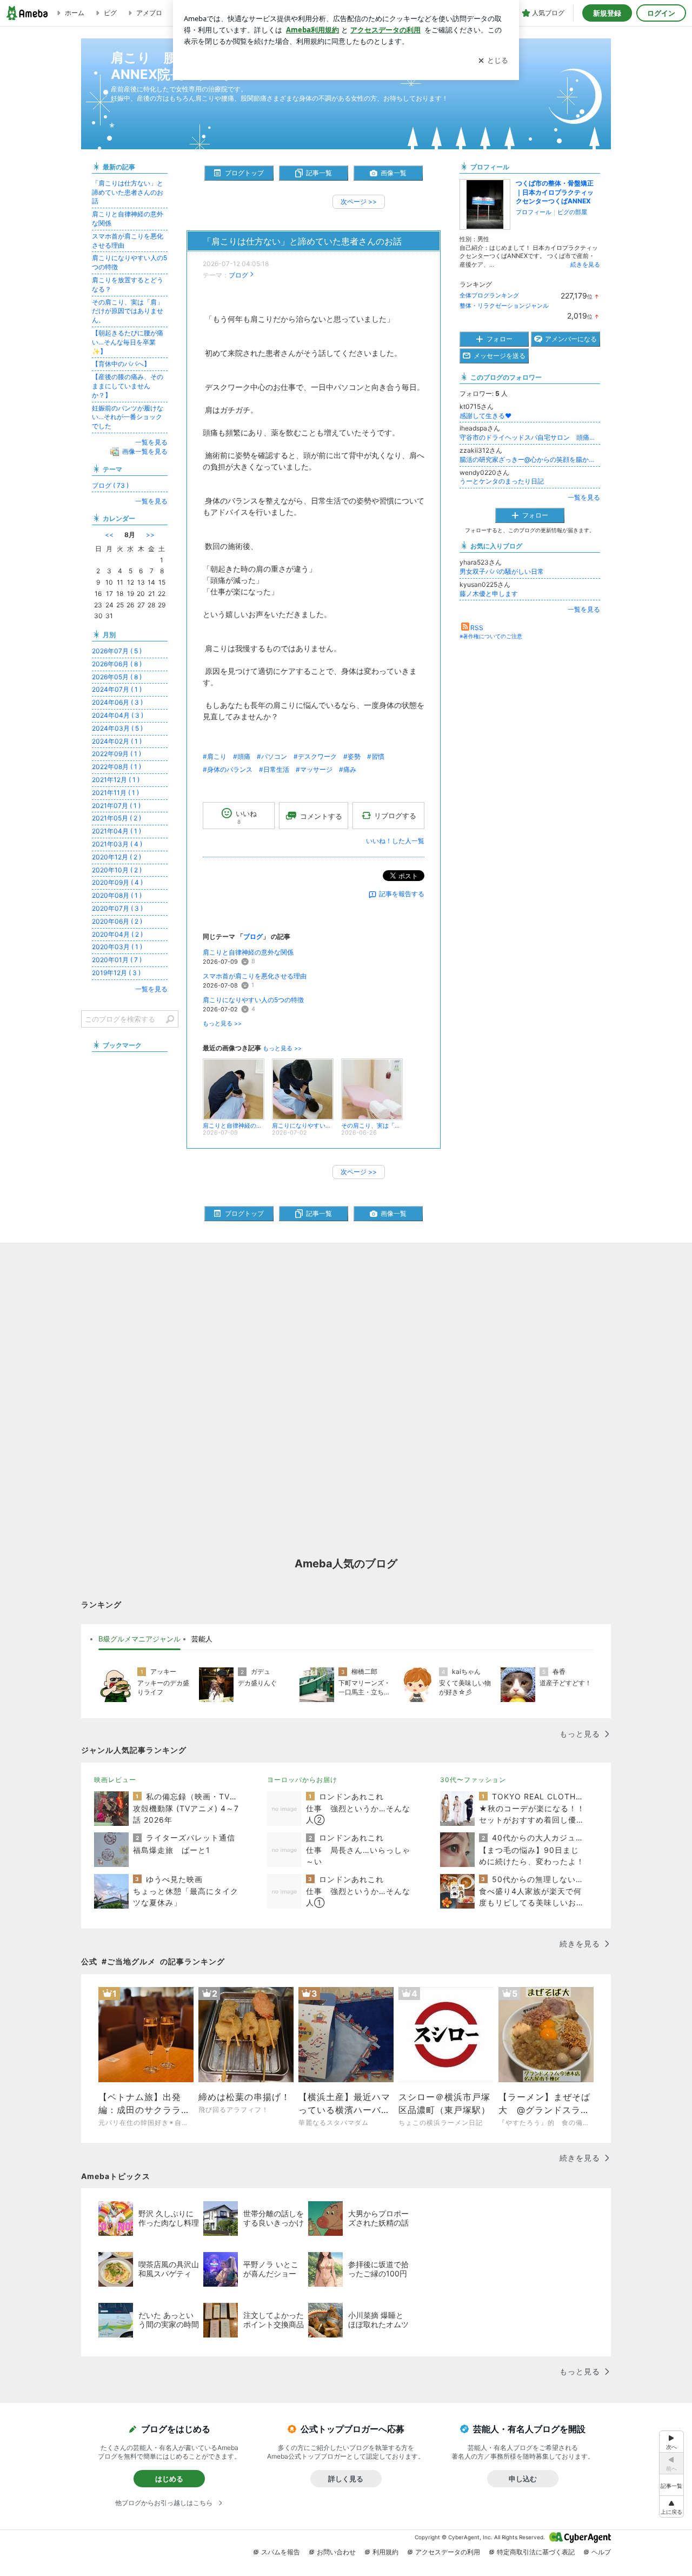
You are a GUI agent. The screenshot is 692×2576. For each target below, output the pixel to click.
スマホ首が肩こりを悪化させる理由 (255, 976)
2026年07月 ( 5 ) (117, 651)
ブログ (238, 275)
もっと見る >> (222, 1024)
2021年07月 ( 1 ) (116, 806)
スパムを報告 (281, 2552)
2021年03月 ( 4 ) (117, 844)
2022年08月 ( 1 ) (117, 767)
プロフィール (534, 212)
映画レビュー (115, 1780)
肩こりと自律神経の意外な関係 (249, 952)
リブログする (395, 816)
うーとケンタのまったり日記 (502, 481)
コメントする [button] (321, 816)
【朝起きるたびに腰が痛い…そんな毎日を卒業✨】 (128, 342)
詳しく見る (346, 2479)
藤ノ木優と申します (489, 594)
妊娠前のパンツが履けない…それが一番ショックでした (128, 417)
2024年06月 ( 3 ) (117, 702)
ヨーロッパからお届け (302, 1780)
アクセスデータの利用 (448, 2552)
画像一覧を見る (145, 451)
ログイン (661, 13)
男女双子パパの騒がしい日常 (502, 571)
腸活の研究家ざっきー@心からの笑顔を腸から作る (530, 459)
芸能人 (202, 1639)
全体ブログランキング (489, 295)
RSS (477, 628)
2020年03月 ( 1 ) (117, 947)
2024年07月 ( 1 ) (117, 689)
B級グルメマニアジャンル (139, 1639)
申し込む (523, 2479)
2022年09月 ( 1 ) (117, 754)
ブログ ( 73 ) (110, 485)
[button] (671, 2507)
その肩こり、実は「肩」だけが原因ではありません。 (128, 311)
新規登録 (607, 13)
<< (109, 535)
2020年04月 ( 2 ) (117, 934)
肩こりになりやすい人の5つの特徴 (253, 1000)
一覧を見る (584, 497)
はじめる (169, 2479)
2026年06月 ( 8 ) (117, 664)
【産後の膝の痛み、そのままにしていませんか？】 (128, 386)
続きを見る (585, 264)
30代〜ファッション (473, 1780)
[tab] (139, 1639)
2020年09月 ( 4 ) (117, 882)
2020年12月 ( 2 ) (117, 857)
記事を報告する (402, 894)
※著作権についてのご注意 (491, 636)
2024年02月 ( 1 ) (117, 741)
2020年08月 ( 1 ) (117, 895)
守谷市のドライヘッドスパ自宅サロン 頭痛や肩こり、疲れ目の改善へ (530, 437)
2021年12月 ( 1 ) (116, 780)
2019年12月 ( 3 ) (116, 973)
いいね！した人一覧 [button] (395, 841)
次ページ (359, 201)
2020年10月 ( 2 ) (117, 870)
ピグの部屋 (572, 212)
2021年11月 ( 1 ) (115, 793)
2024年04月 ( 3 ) (118, 715)
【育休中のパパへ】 (121, 364)
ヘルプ (601, 2552)
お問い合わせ (336, 2552)
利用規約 (385, 2552)
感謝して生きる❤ (485, 416)
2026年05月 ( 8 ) (117, 677)
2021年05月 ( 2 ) (117, 818)
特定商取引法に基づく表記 (536, 2552)
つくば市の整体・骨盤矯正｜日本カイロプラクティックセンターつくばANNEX (555, 192)
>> (150, 535)
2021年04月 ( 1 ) (117, 831)
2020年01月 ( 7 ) (117, 960)
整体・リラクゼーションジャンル (504, 306)
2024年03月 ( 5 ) (117, 728)
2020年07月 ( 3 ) (117, 908)
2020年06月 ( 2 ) (117, 921)
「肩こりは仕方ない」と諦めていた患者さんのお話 (302, 241)
